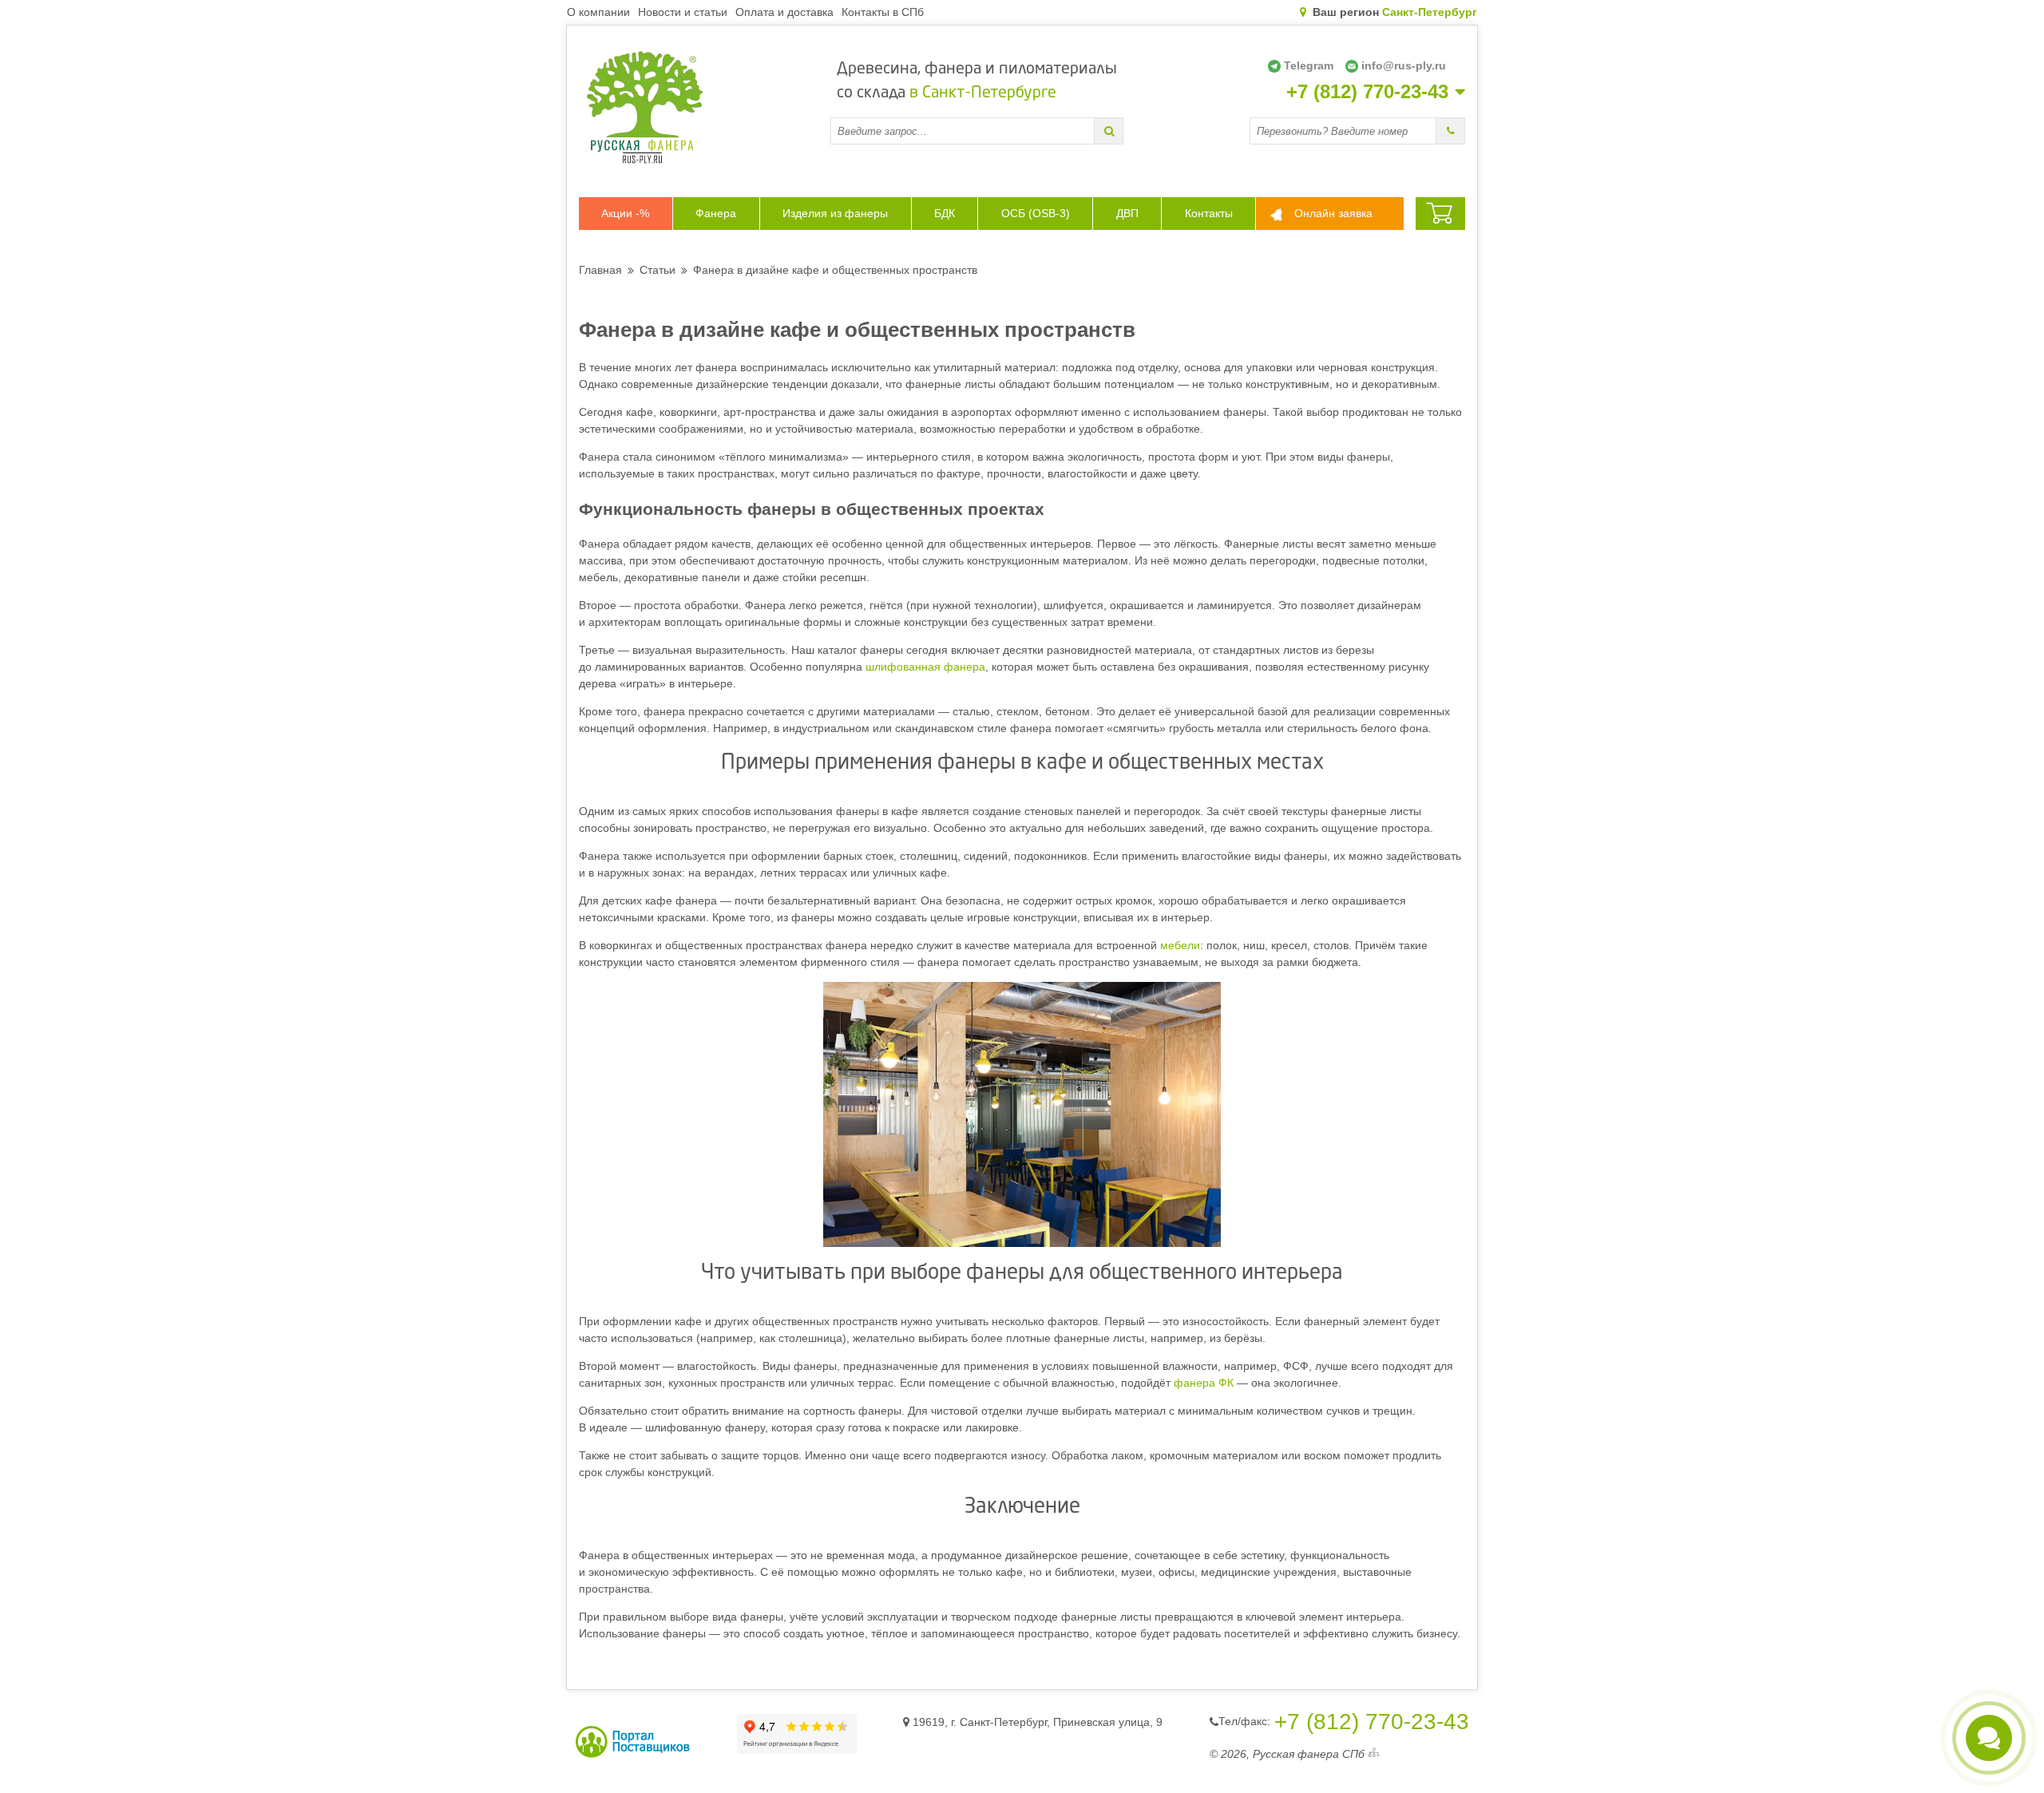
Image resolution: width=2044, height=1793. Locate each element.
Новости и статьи (683, 12)
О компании (598, 12)
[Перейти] (1109, 131)
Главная (600, 270)
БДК (945, 213)
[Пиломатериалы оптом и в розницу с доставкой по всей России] (705, 107)
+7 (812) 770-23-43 (1367, 92)
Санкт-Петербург (1430, 12)
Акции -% (625, 213)
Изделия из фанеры (835, 213)
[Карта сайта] (1374, 1754)
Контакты (1209, 213)
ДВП (1127, 213)
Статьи (658, 270)
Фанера (716, 213)
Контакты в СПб (883, 12)
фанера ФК (1204, 1383)
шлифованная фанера (925, 667)
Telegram (1309, 65)
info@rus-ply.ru (1404, 65)
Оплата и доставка (784, 12)
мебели (1180, 945)
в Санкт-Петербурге (983, 93)
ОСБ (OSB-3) (1036, 213)
